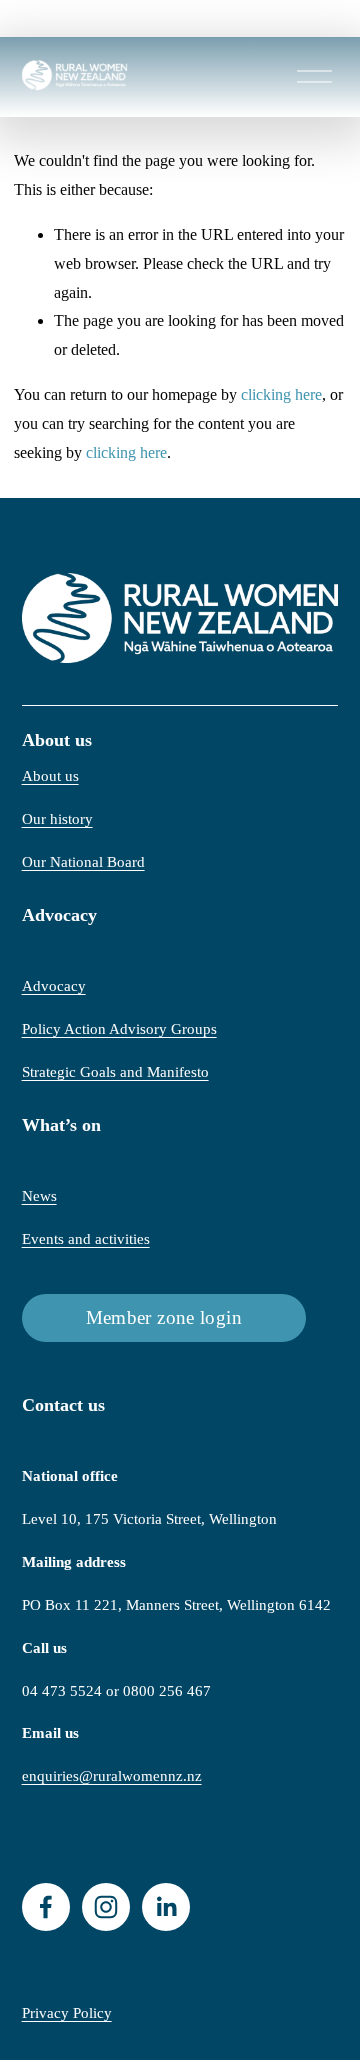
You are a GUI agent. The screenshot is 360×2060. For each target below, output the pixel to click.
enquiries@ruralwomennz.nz (112, 1776)
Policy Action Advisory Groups (119, 1029)
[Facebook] (46, 1907)
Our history (57, 819)
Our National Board (83, 862)
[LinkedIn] (166, 1907)
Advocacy (54, 986)
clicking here (281, 394)
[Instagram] (106, 1907)
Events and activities (86, 1239)
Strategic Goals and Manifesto (115, 1072)
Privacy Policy (67, 2013)
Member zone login (164, 1317)
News (39, 1196)
